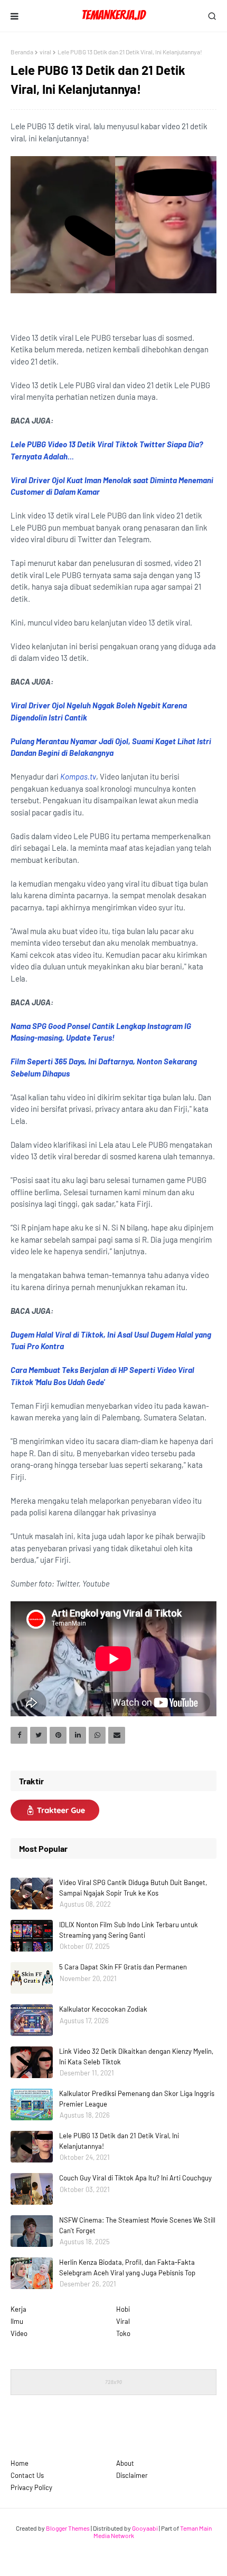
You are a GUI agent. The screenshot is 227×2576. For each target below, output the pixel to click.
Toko (123, 2333)
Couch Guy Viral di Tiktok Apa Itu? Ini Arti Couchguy (135, 2178)
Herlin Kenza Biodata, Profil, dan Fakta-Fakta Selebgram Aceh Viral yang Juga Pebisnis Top (127, 2267)
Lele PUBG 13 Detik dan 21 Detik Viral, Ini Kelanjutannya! (119, 2141)
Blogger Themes (68, 2528)
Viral (123, 2321)
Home (20, 2463)
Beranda (22, 52)
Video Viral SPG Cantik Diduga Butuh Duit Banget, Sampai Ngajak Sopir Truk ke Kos (133, 1888)
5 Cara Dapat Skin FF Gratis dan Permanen (123, 1967)
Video (19, 2333)
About (125, 2463)
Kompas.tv (78, 776)
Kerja (18, 2309)
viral (45, 52)
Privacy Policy (31, 2487)
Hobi (123, 2309)
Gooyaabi (145, 2528)
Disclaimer (132, 2475)
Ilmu (17, 2321)
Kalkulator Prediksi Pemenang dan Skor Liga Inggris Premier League (137, 2099)
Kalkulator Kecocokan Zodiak (103, 2009)
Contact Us (27, 2475)
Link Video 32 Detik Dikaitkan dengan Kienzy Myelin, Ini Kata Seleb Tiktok (136, 2056)
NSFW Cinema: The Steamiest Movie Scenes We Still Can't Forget (137, 2225)
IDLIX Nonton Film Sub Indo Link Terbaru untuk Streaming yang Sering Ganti (129, 1930)
